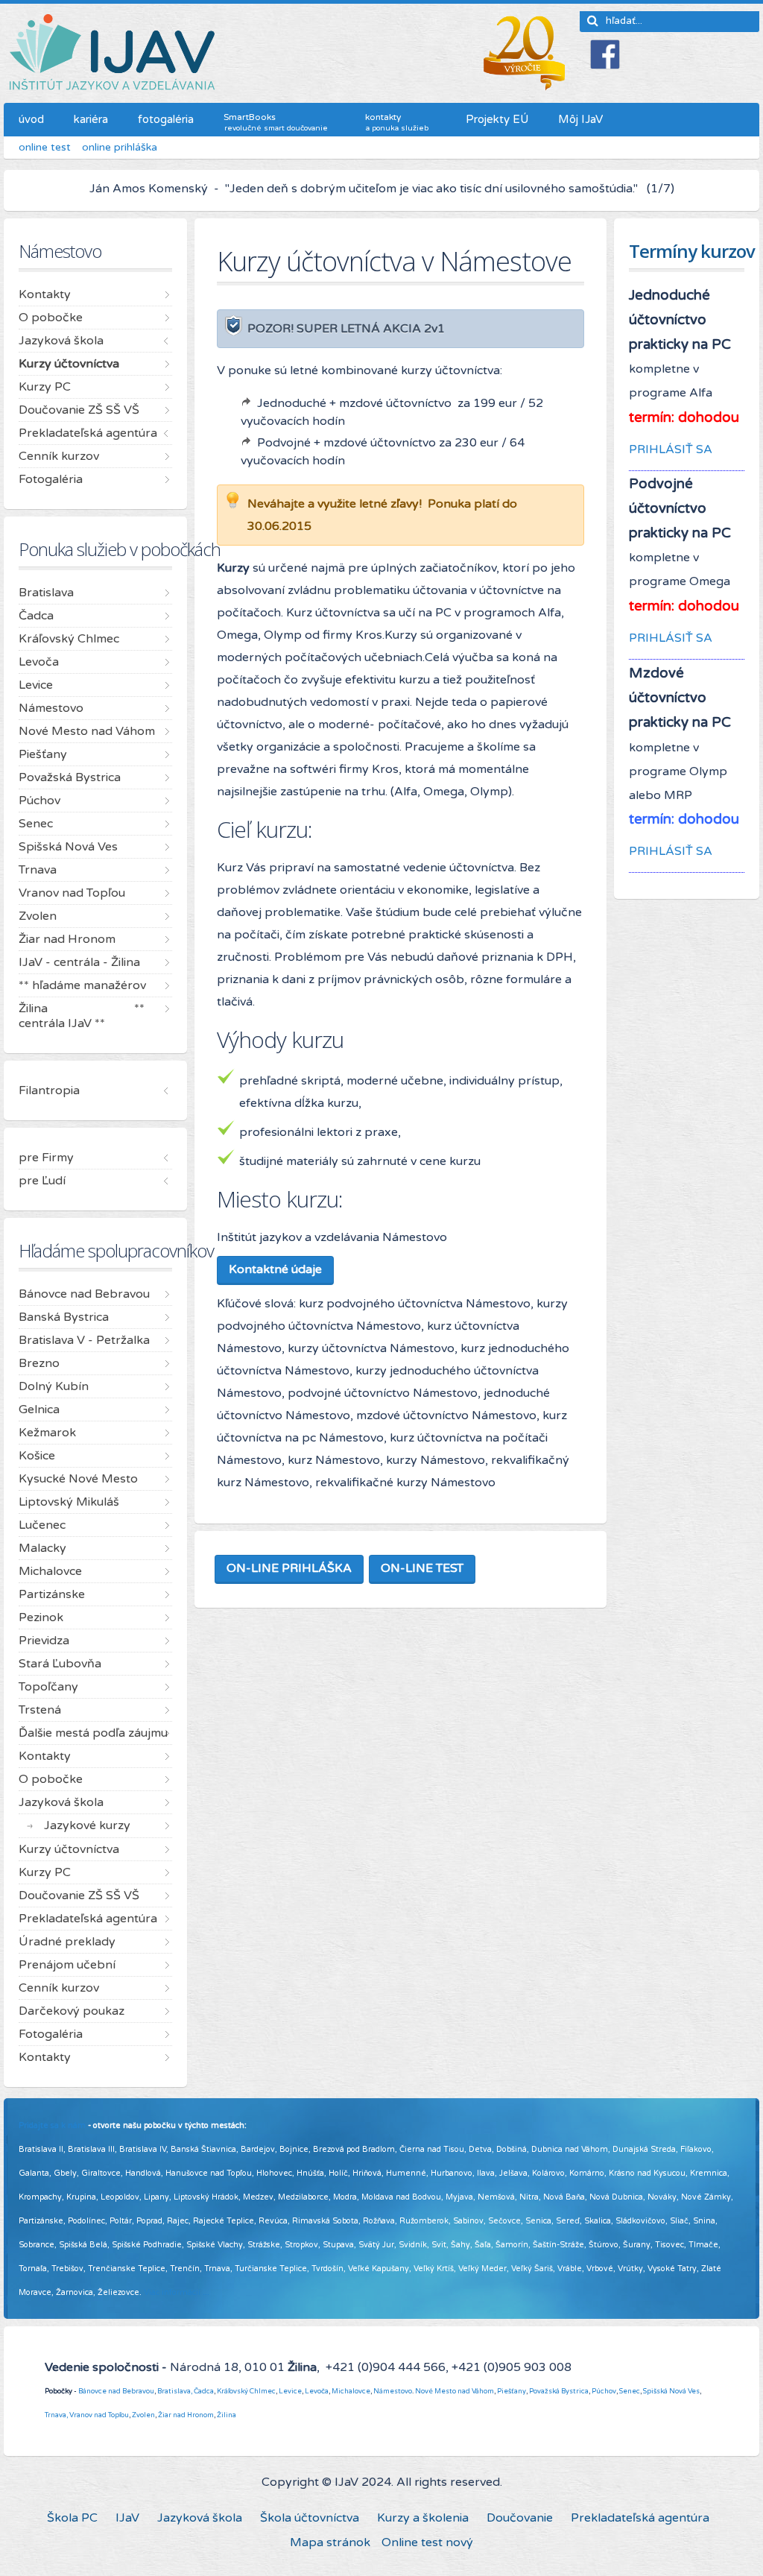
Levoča (317, 2391)
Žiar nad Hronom (186, 2415)
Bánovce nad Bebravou (116, 2391)
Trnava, (56, 2415)
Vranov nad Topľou (99, 2415)
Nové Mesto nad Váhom (455, 2391)
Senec (630, 2391)
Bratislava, (175, 2391)
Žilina (227, 2415)
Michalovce (351, 2391)
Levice (290, 2391)
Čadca (204, 2391)
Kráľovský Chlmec (246, 2391)
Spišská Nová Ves (671, 2391)
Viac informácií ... (177, 2292)
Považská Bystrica (559, 2391)
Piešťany (512, 2391)
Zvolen (143, 2415)
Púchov (604, 2391)
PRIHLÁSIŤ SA (671, 449)
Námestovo (393, 2391)
